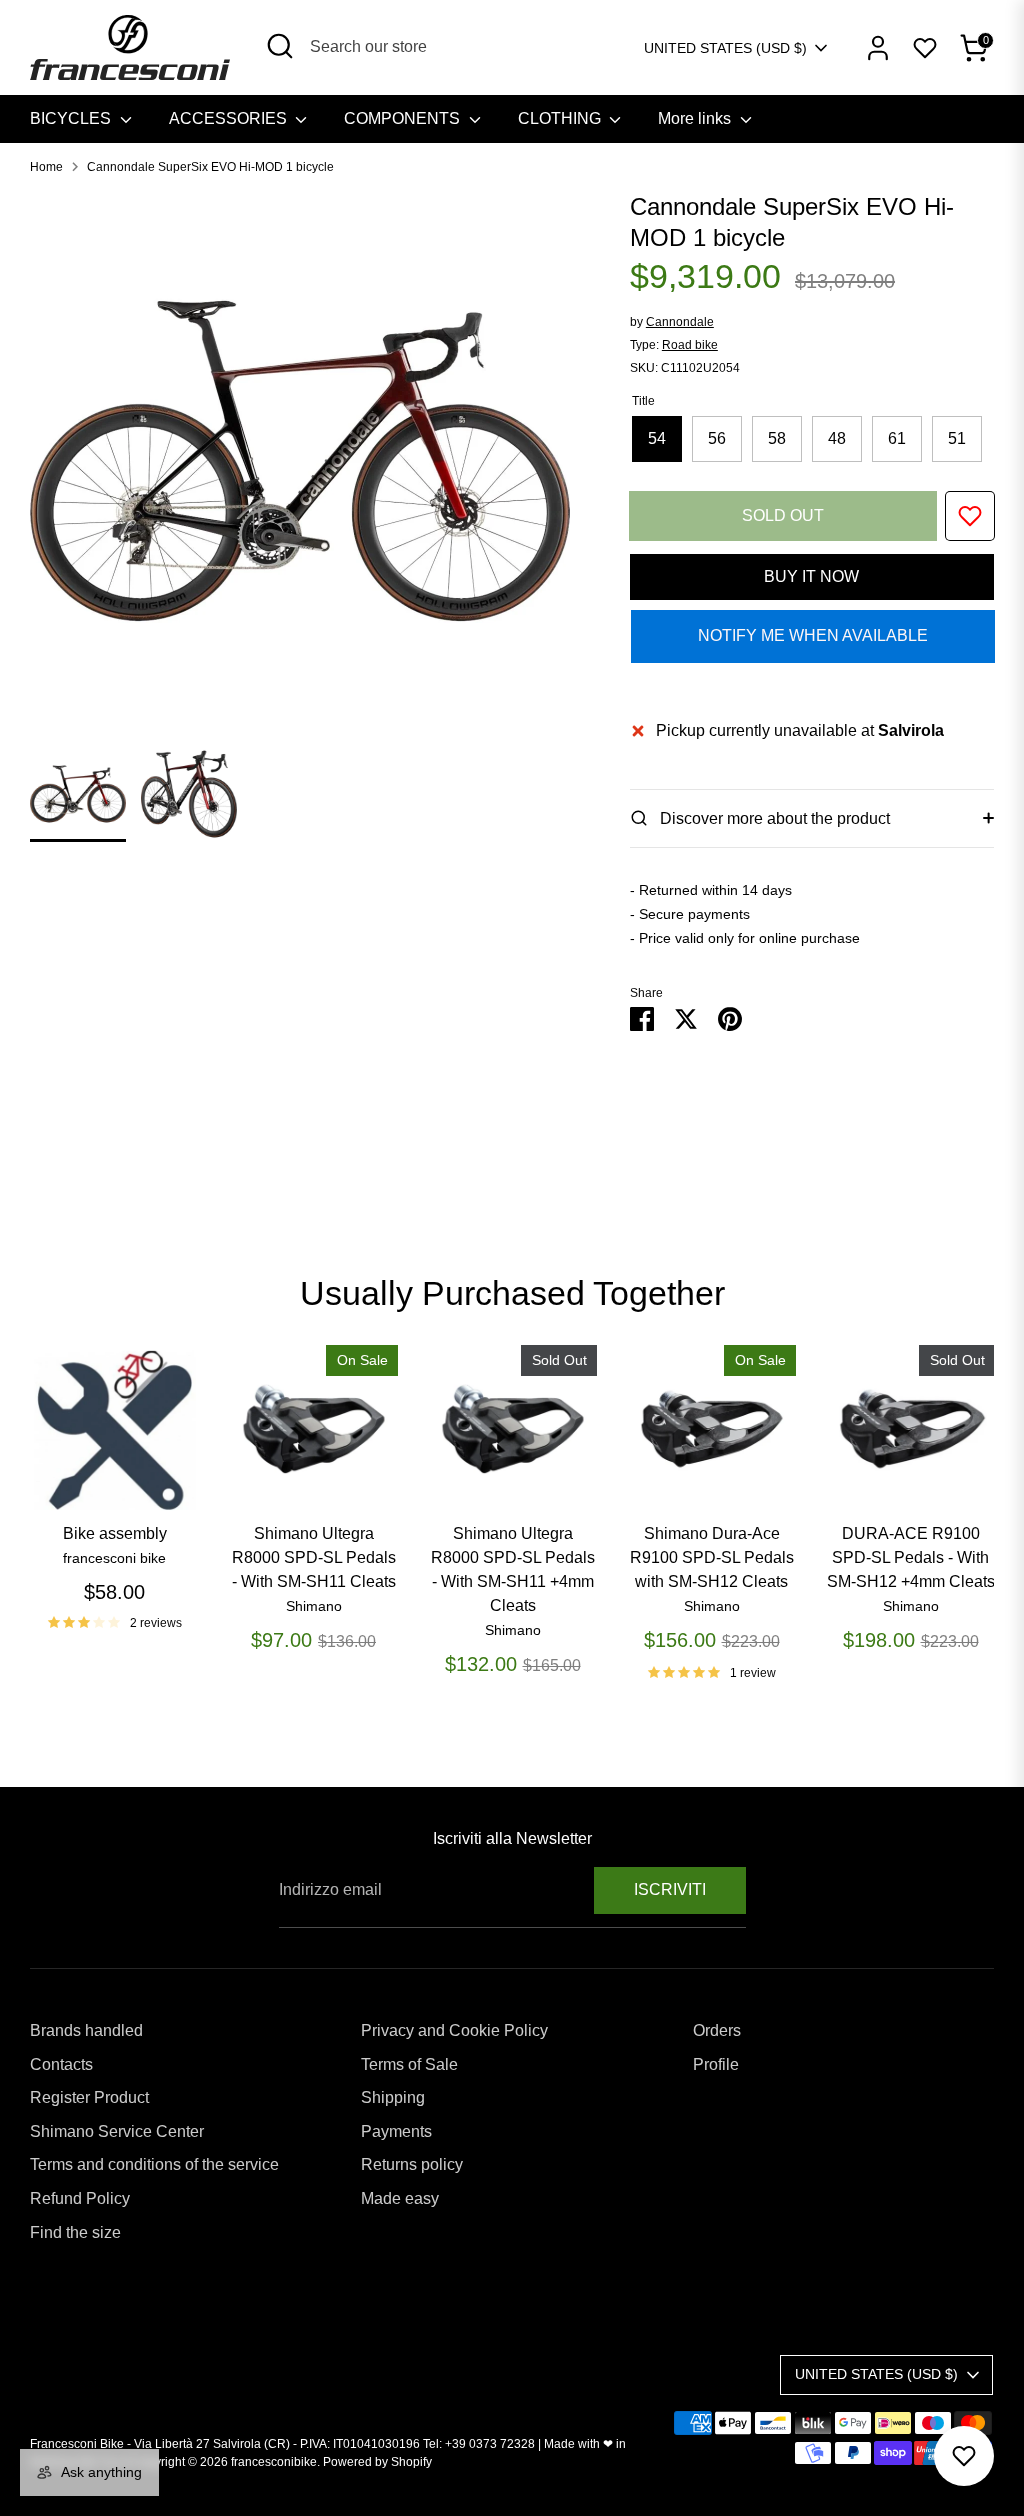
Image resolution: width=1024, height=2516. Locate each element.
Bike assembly (115, 1533)
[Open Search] (280, 46)
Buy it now (811, 576)
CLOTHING (561, 118)
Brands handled (86, 2030)
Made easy (400, 2198)
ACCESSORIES (230, 118)
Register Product (89, 2097)
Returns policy (412, 2164)
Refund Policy (80, 2198)
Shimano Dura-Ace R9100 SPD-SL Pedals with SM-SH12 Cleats (712, 1557)
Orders (717, 2030)
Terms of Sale (409, 2064)
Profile (716, 2064)
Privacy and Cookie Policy (454, 2030)
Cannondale (680, 322)
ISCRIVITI (670, 1889)
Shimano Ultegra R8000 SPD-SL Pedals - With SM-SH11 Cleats (314, 1557)
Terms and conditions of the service (154, 2164)
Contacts (61, 2064)
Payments (396, 2131)
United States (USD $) (725, 48)
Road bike (690, 345)
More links (696, 118)
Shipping (393, 2097)
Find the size (75, 2232)
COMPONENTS (404, 118)
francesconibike (274, 2462)
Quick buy (115, 1479)
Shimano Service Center (117, 2131)
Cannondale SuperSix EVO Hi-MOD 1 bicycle (210, 167)
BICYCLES (72, 118)
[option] (300, 468)
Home (46, 167)
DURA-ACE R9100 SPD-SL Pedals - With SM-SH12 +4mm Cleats (911, 1557)
